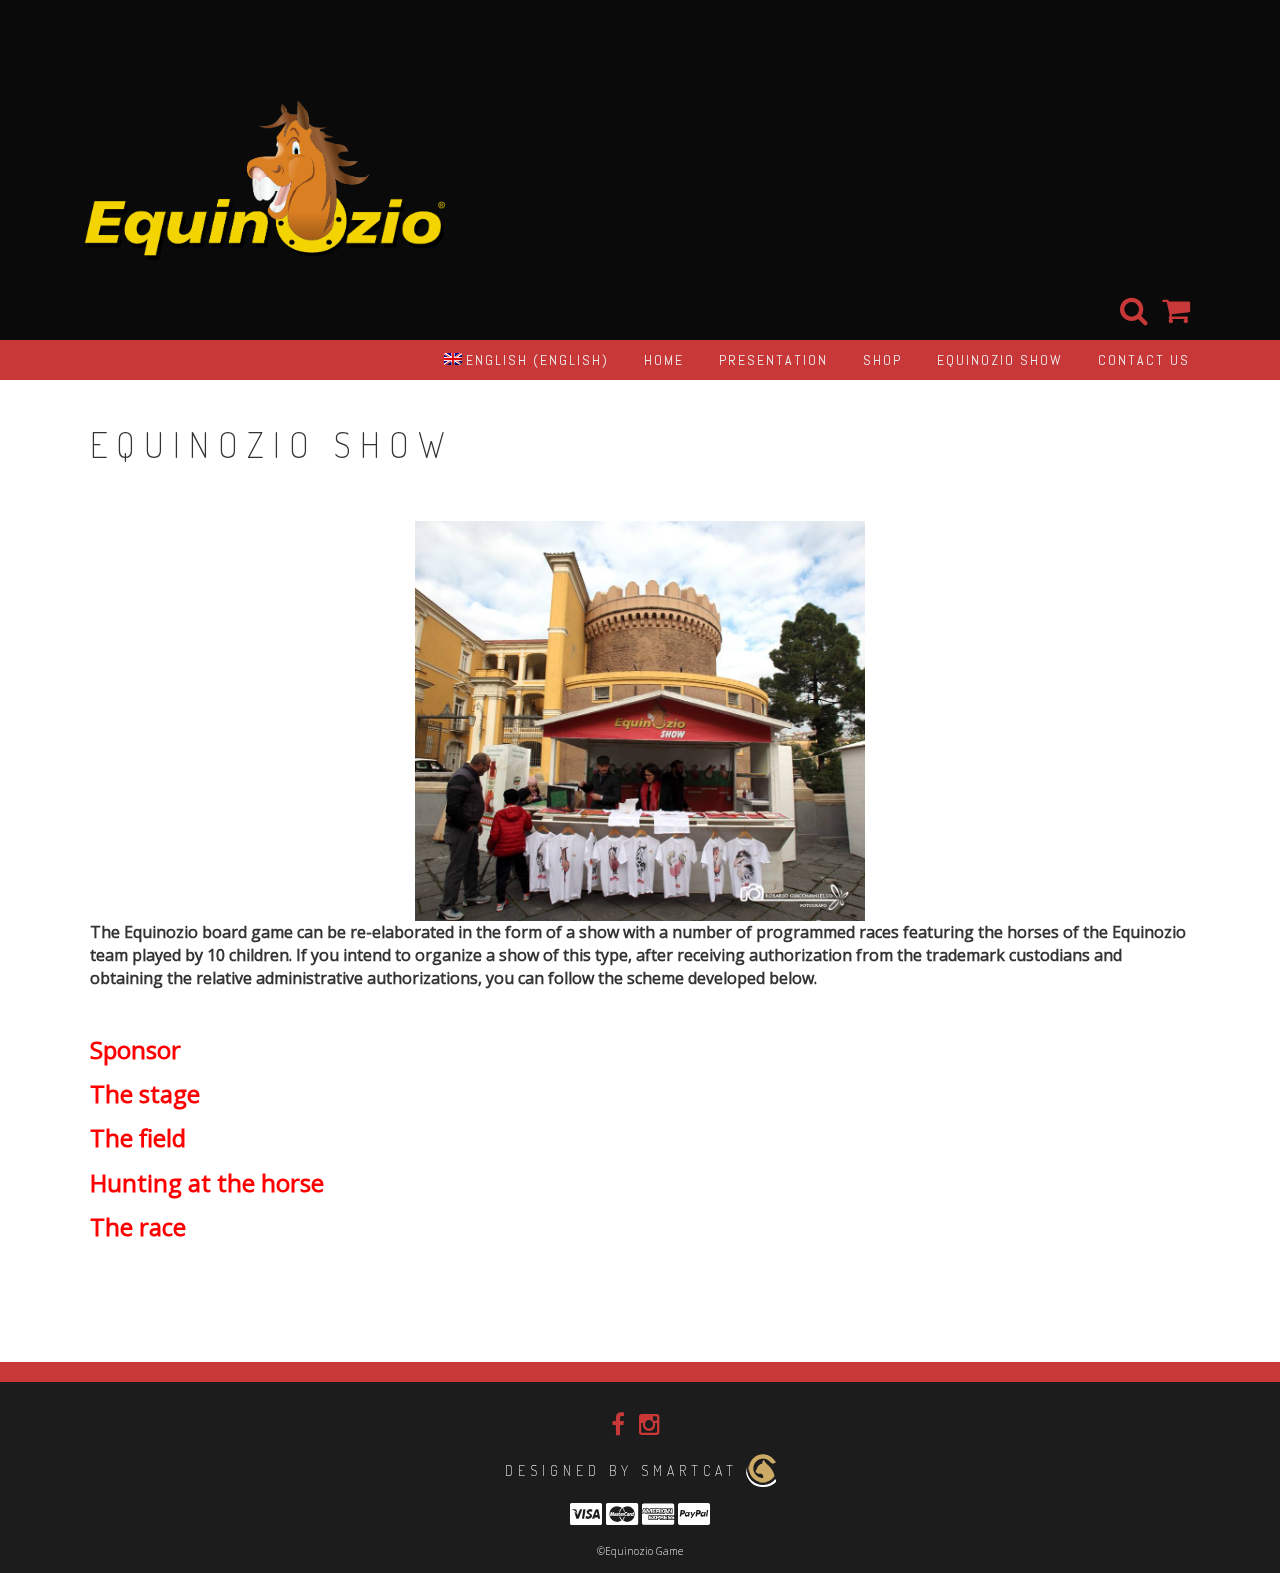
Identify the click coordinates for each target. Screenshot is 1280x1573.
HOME (664, 360)
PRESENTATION (773, 360)
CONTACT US (1144, 360)
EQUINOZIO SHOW (1000, 360)
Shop (882, 360)
